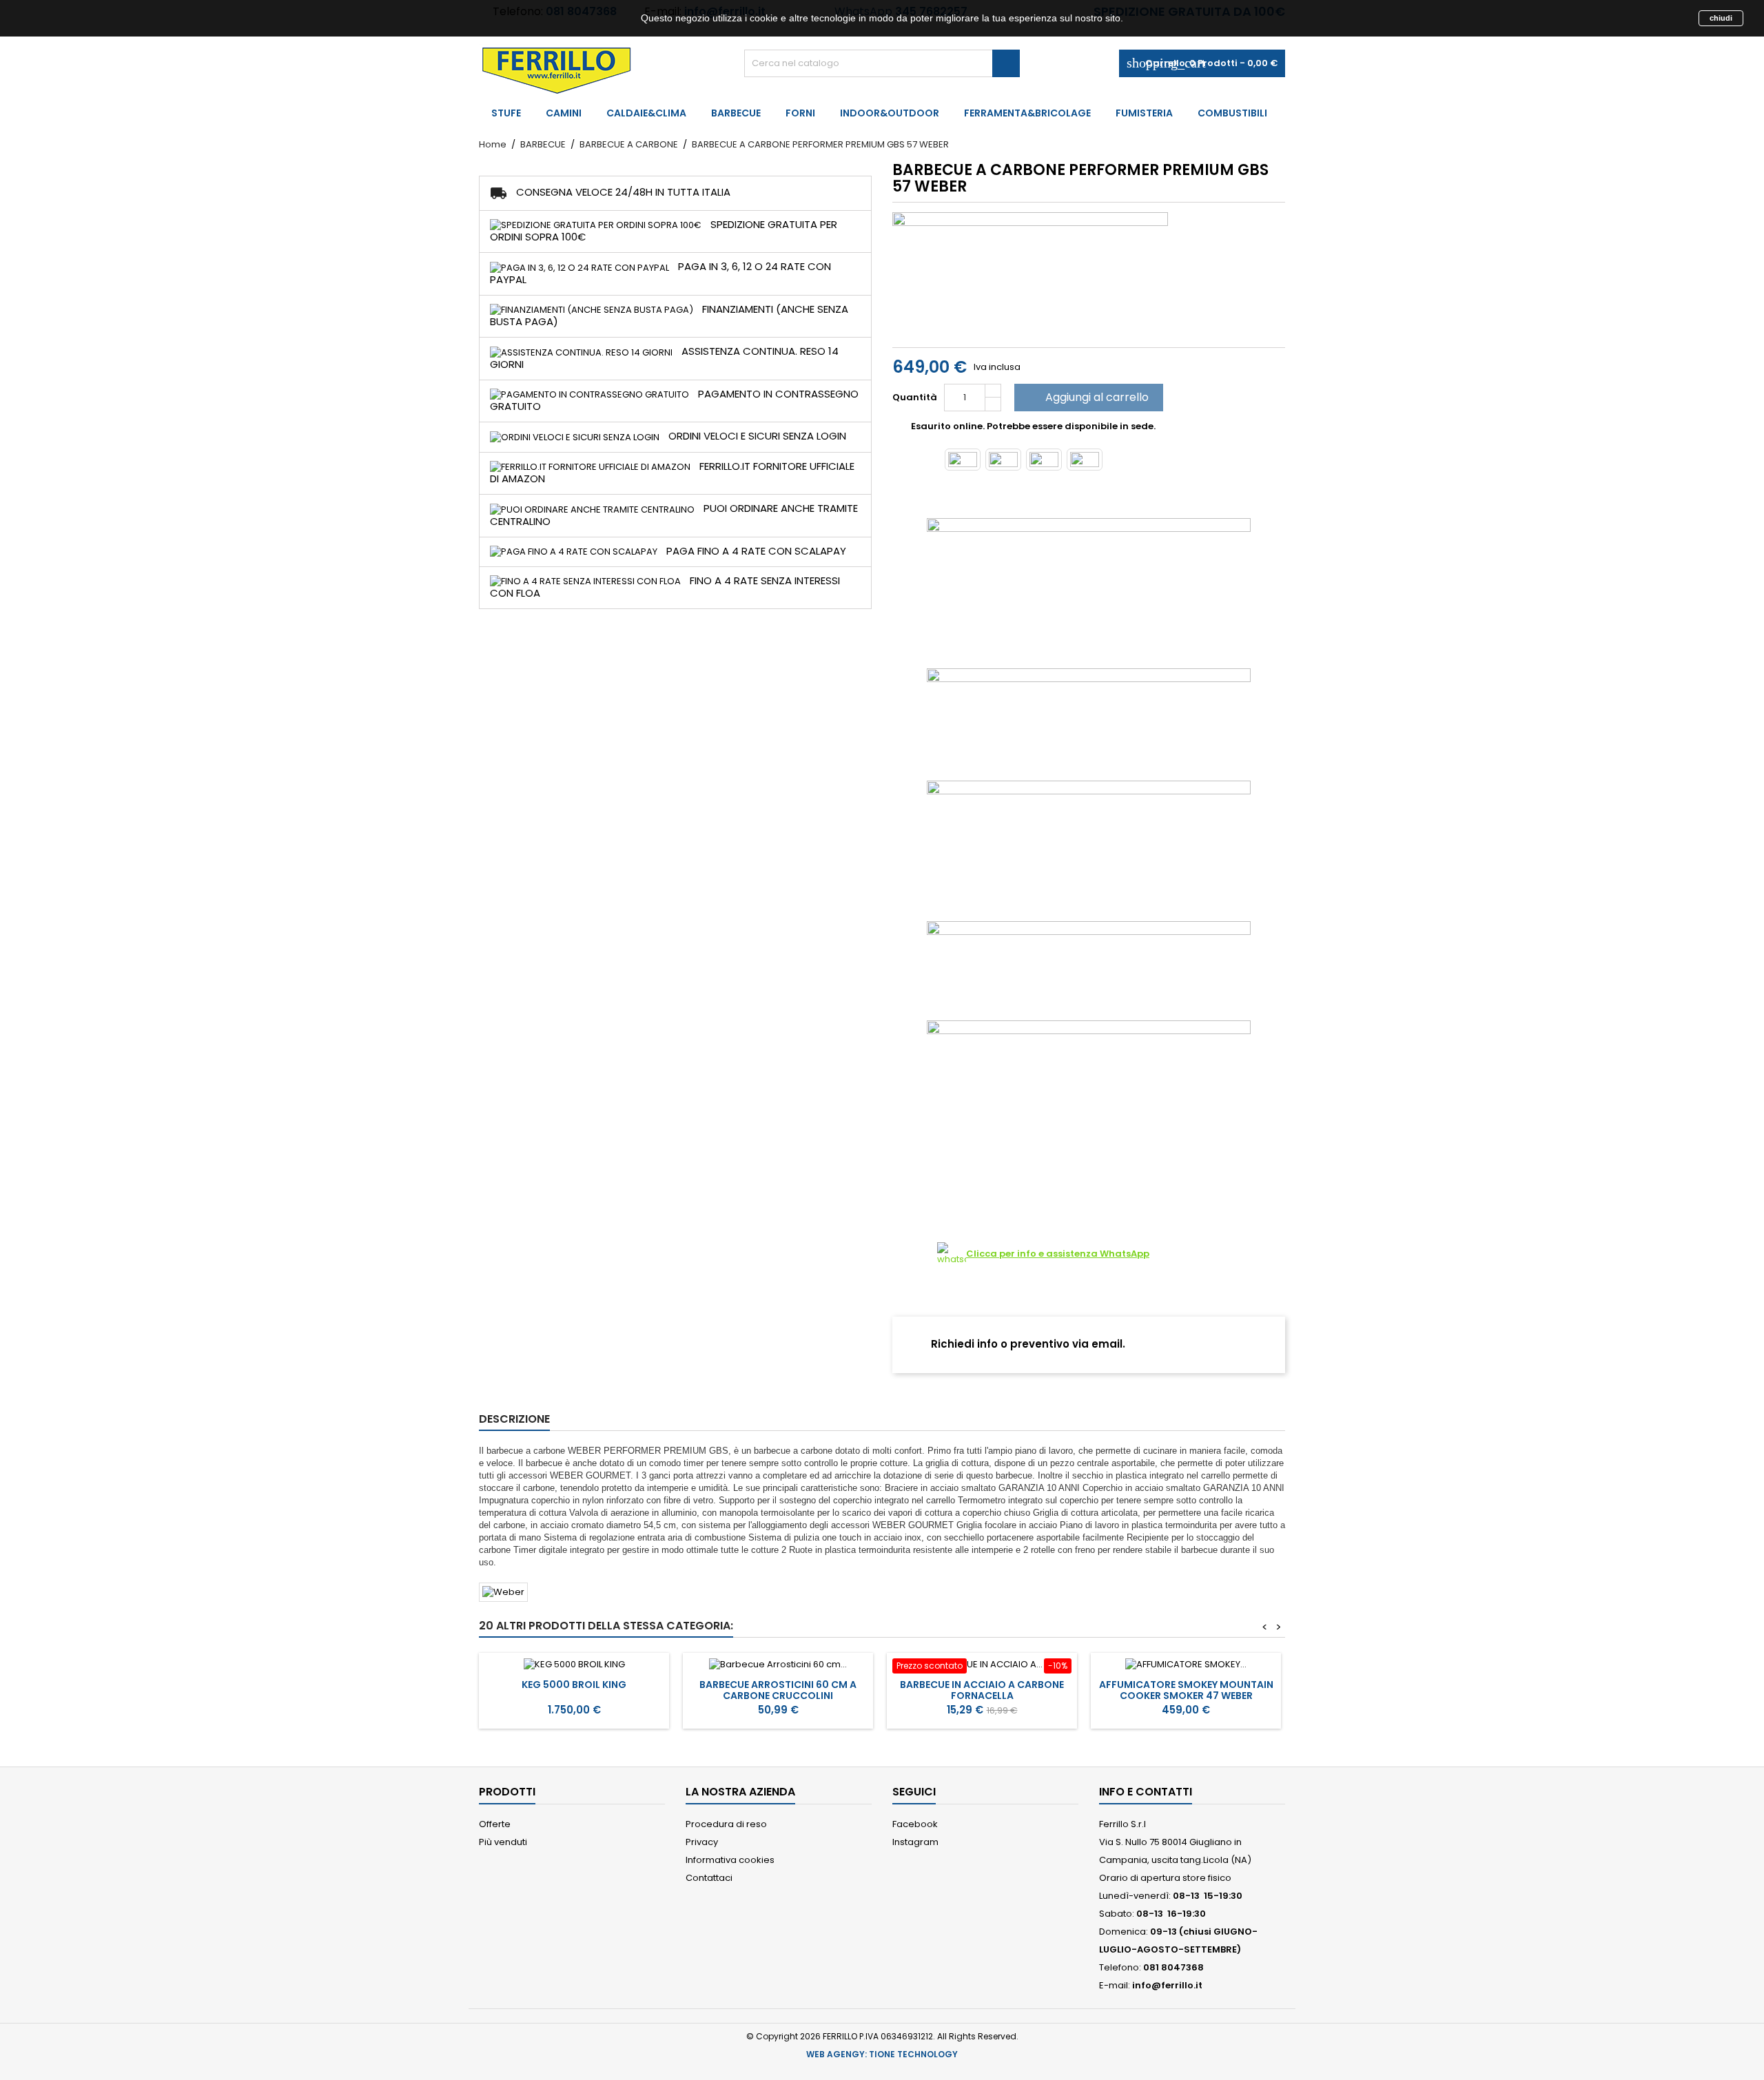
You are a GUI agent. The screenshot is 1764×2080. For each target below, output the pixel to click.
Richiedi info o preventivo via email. (1027, 1344)
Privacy (702, 1842)
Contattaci (709, 1878)
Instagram (915, 1842)
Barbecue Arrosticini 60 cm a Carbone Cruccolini (778, 1690)
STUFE (506, 113)
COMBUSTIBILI (1232, 113)
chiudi (1721, 18)
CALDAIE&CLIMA (646, 113)
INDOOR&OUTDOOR (890, 113)
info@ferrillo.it (1167, 1985)
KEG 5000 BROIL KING (574, 1685)
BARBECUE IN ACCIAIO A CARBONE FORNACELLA (982, 1690)
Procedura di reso (726, 1824)
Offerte (495, 1824)
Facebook (915, 1824)
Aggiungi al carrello (1087, 397)
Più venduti (503, 1842)
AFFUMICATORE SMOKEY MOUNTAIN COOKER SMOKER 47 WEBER (1186, 1690)
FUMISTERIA (1144, 113)
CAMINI (564, 113)
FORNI (800, 113)
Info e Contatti (1146, 1792)
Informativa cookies (730, 1860)
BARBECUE (736, 113)
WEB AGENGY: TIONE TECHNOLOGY (882, 2054)
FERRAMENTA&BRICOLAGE (1027, 113)
